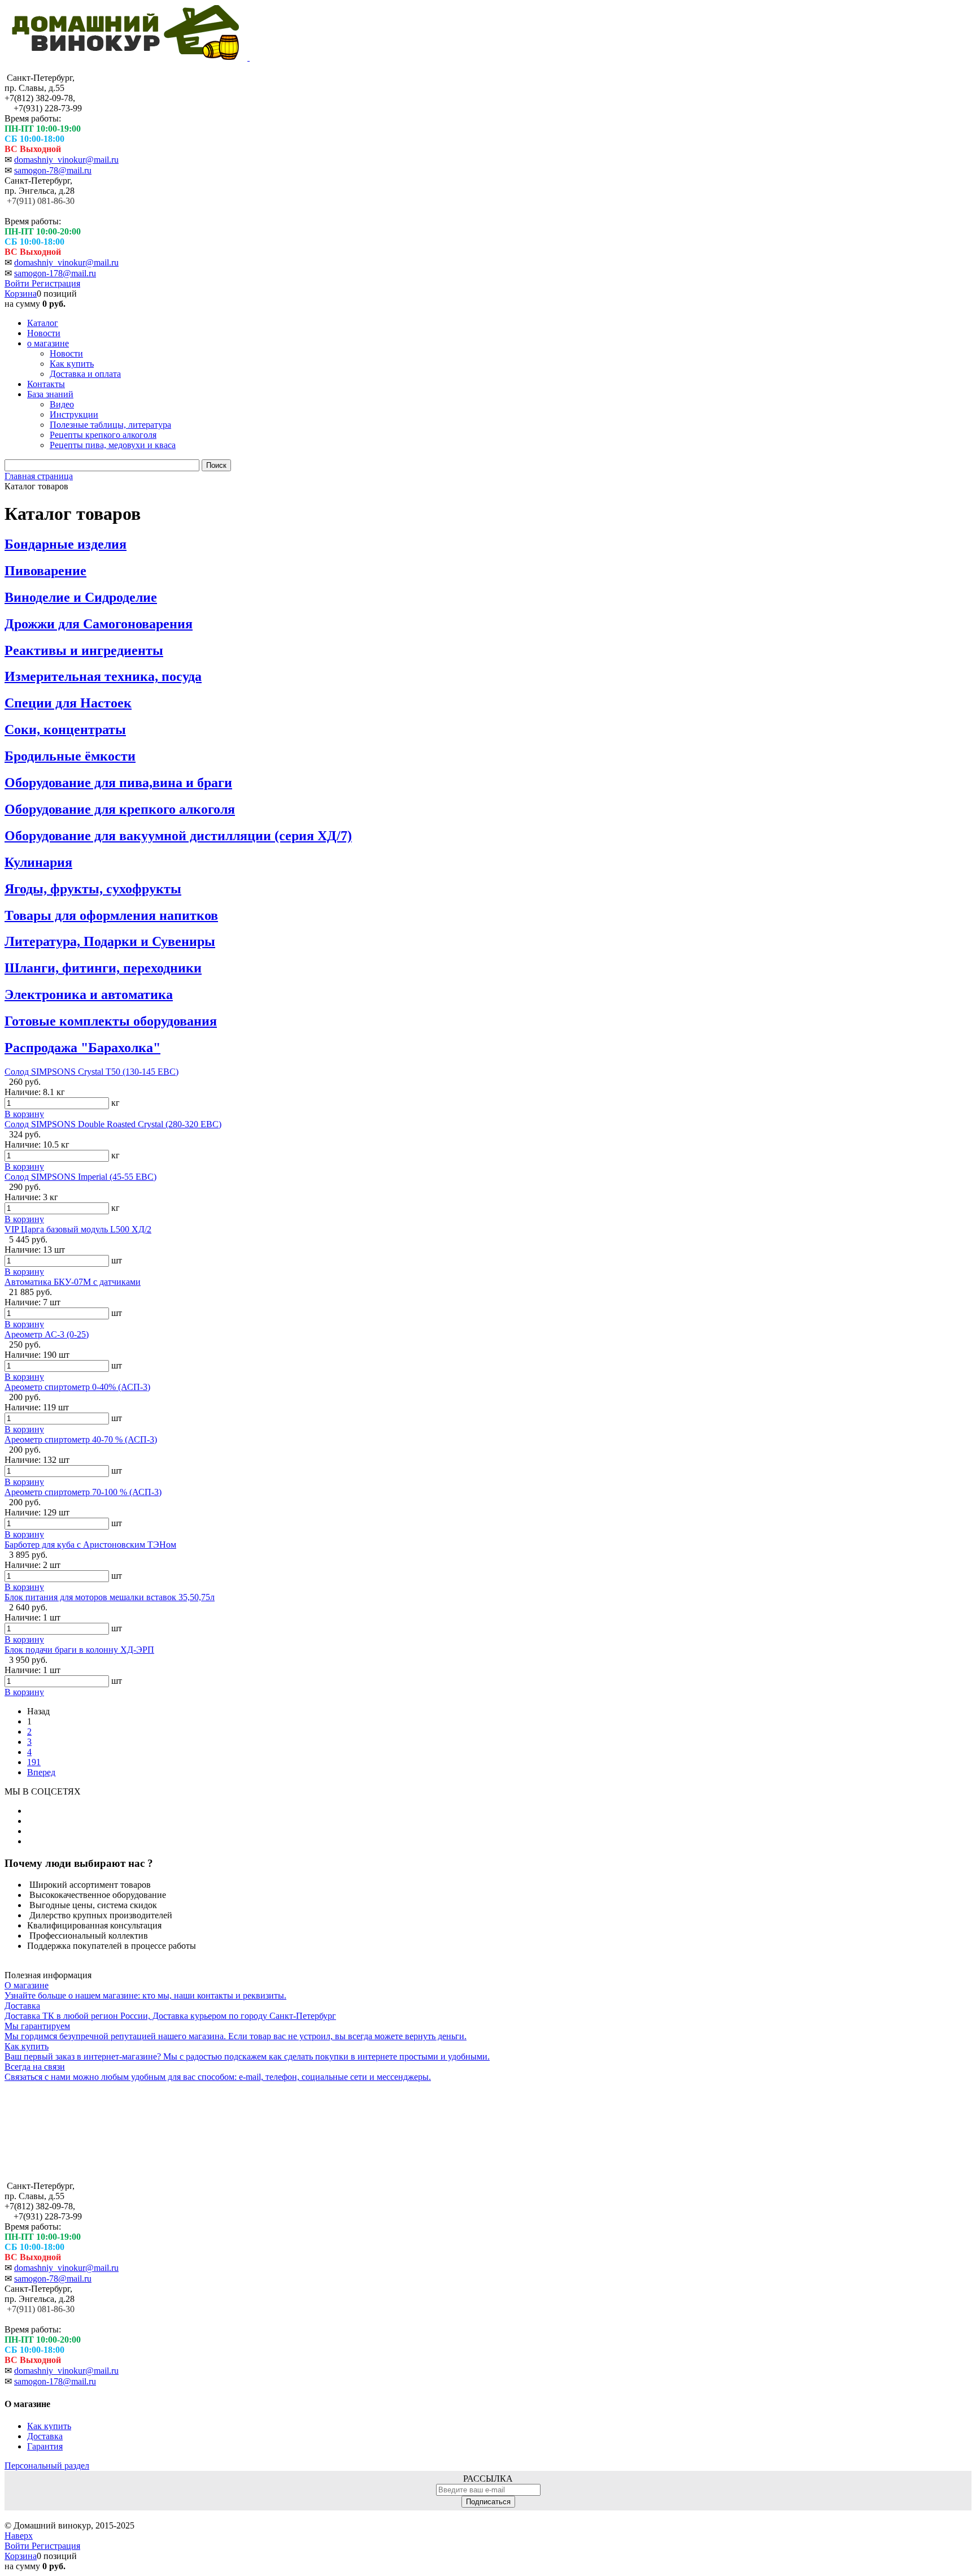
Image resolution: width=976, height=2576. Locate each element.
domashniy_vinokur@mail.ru (66, 160)
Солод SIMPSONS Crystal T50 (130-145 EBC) (91, 1072)
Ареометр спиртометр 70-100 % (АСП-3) (83, 1492)
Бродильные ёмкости (70, 756)
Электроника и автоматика (89, 994)
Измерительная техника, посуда (103, 676)
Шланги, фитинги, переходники (103, 968)
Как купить (49, 2426)
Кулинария (38, 862)
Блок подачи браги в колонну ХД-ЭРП (79, 1650)
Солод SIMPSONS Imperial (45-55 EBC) (80, 1177)
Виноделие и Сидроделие (81, 597)
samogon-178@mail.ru (55, 273)
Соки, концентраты (65, 729)
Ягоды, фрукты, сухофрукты (93, 889)
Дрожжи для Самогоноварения (99, 624)
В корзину (24, 1114)
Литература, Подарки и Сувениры (110, 941)
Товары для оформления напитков (111, 915)
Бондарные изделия (66, 544)
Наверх (19, 2536)
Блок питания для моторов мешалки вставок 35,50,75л (110, 1597)
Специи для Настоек (68, 703)
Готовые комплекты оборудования (111, 1021)
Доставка (45, 2436)
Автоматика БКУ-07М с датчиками (73, 1282)
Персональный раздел (47, 2466)
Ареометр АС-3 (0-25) (47, 1334)
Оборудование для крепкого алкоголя (120, 809)
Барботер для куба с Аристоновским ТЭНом (90, 1545)
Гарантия (45, 2446)
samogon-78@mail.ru (53, 170)
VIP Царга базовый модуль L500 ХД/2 (78, 1229)
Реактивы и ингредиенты (84, 650)
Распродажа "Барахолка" (82, 1048)
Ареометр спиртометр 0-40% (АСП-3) (77, 1387)
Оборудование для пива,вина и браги (118, 783)
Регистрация (56, 283)
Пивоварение (45, 571)
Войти (18, 283)
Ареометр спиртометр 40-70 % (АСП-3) (81, 1439)
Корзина (21, 294)
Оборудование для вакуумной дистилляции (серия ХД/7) (178, 836)
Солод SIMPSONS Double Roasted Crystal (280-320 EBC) (113, 1124)
